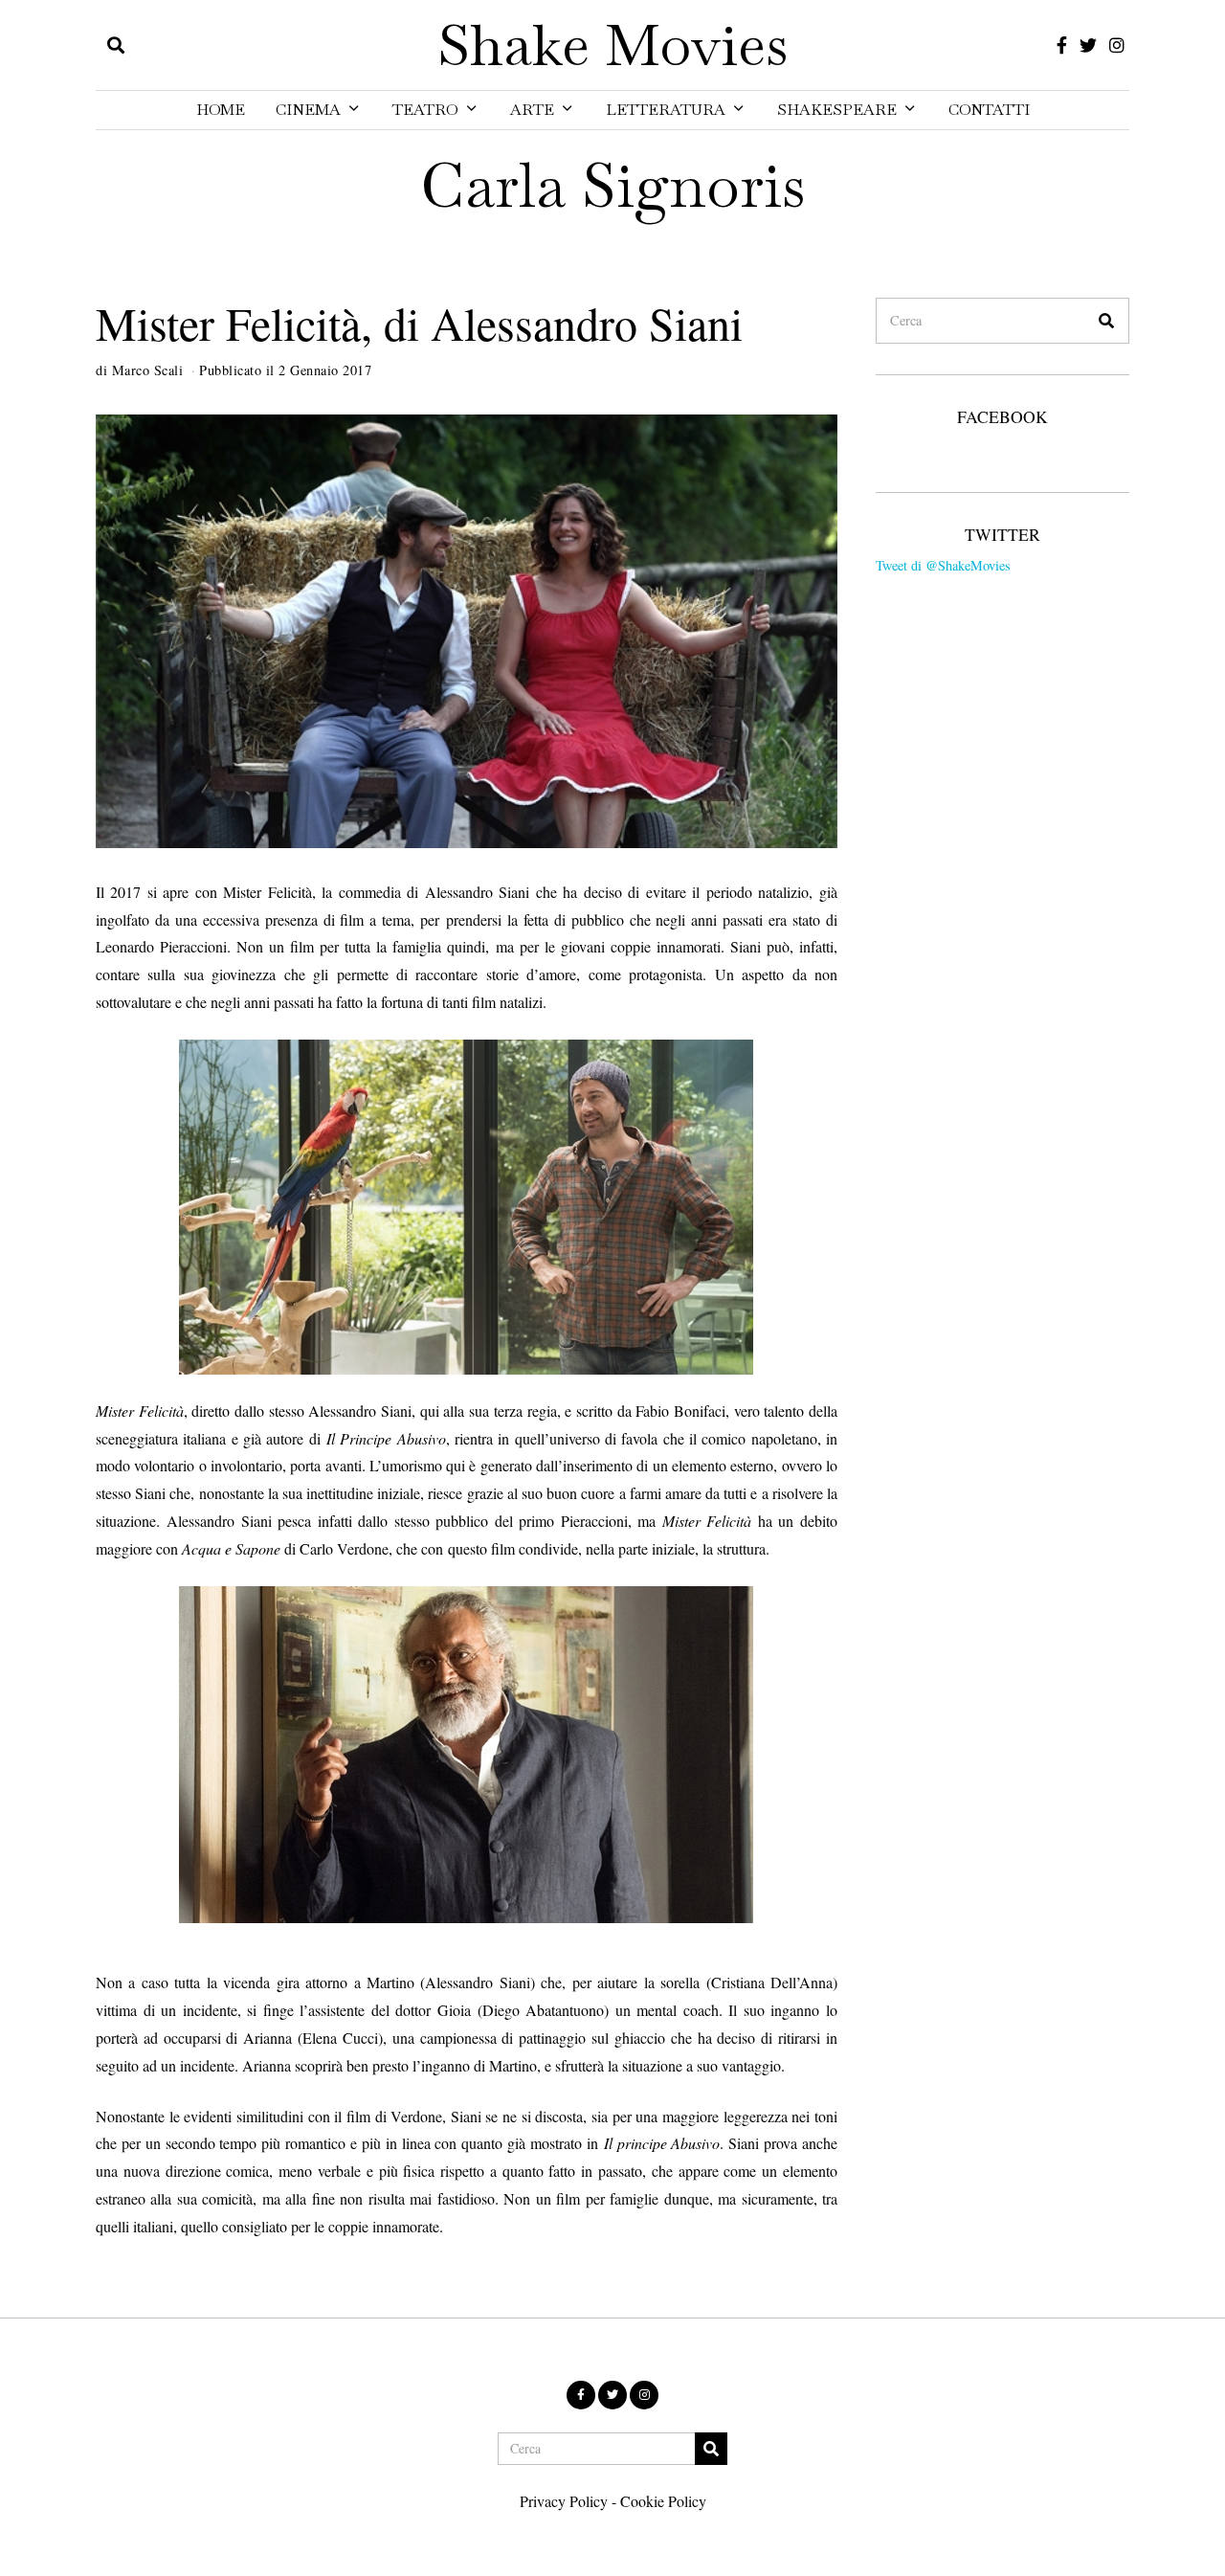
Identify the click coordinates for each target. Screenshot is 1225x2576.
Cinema (308, 110)
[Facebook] (1062, 45)
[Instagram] (1117, 45)
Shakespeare (837, 110)
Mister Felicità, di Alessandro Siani (419, 323)
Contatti (989, 110)
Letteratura (666, 110)
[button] (1106, 321)
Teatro (425, 110)
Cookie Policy (663, 2501)
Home (221, 110)
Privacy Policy (564, 2501)
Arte (532, 110)
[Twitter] (1088, 45)
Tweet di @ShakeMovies (943, 565)
